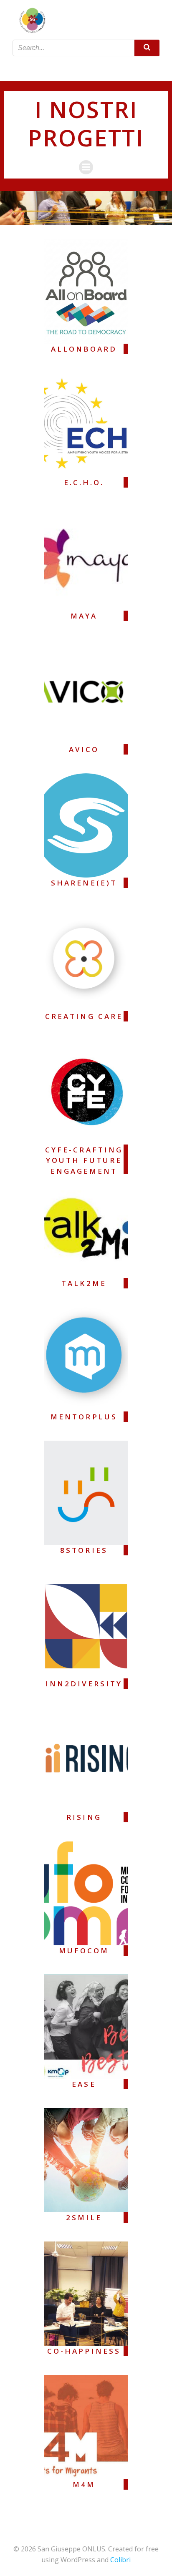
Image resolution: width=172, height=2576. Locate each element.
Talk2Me (84, 1283)
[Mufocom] (86, 1892)
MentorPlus (84, 1417)
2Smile (84, 2218)
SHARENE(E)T (84, 883)
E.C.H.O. (84, 482)
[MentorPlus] (86, 1358)
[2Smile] (86, 2159)
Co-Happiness (84, 2351)
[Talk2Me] (86, 1225)
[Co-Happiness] (86, 2293)
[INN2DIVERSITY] (86, 1625)
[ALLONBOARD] (86, 291)
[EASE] (86, 2026)
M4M (84, 2484)
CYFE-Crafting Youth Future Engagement (84, 1160)
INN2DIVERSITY (84, 1684)
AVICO (84, 749)
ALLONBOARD (84, 349)
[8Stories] (86, 1492)
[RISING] (86, 1759)
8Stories (84, 1550)
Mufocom (84, 1951)
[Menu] (86, 68)
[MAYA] (86, 558)
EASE (84, 2084)
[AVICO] (86, 691)
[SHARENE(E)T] (86, 825)
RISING (84, 1817)
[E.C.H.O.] (86, 424)
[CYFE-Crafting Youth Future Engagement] (86, 1092)
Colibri (120, 2560)
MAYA (84, 616)
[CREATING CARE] (86, 958)
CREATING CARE (84, 1016)
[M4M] (86, 2426)
